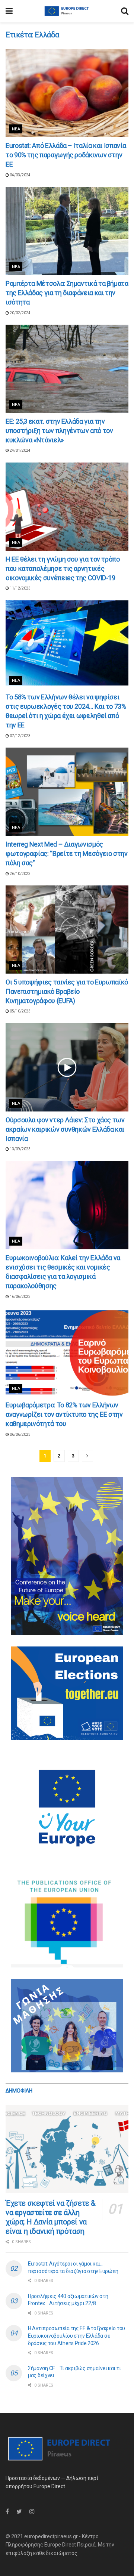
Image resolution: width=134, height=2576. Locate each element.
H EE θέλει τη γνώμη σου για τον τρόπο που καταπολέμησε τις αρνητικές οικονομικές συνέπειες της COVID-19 (63, 568)
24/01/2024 (20, 450)
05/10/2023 (20, 1011)
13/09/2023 (20, 1149)
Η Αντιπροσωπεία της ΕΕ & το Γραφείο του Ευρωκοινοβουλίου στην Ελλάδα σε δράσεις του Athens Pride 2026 (76, 2336)
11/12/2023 (20, 588)
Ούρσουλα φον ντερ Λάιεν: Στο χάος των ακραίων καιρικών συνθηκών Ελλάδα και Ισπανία (65, 1129)
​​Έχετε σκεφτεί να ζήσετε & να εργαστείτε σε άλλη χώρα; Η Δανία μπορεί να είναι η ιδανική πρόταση (51, 2217)
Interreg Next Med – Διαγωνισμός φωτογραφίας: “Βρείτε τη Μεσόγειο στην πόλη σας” (67, 853)
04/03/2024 (20, 175)
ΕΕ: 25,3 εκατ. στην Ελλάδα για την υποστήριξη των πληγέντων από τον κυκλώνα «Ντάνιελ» (59, 431)
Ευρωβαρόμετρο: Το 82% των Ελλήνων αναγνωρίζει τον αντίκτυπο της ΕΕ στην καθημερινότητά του (64, 1414)
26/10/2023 (20, 874)
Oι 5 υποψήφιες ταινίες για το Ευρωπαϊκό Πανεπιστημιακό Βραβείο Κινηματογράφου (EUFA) (67, 991)
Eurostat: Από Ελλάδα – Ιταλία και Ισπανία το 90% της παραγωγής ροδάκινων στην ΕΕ (66, 155)
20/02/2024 (20, 313)
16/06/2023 (20, 1297)
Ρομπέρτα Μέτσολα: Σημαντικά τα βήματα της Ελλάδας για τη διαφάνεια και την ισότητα (67, 293)
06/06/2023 (20, 1434)
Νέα (16, 129)
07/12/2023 (20, 736)
